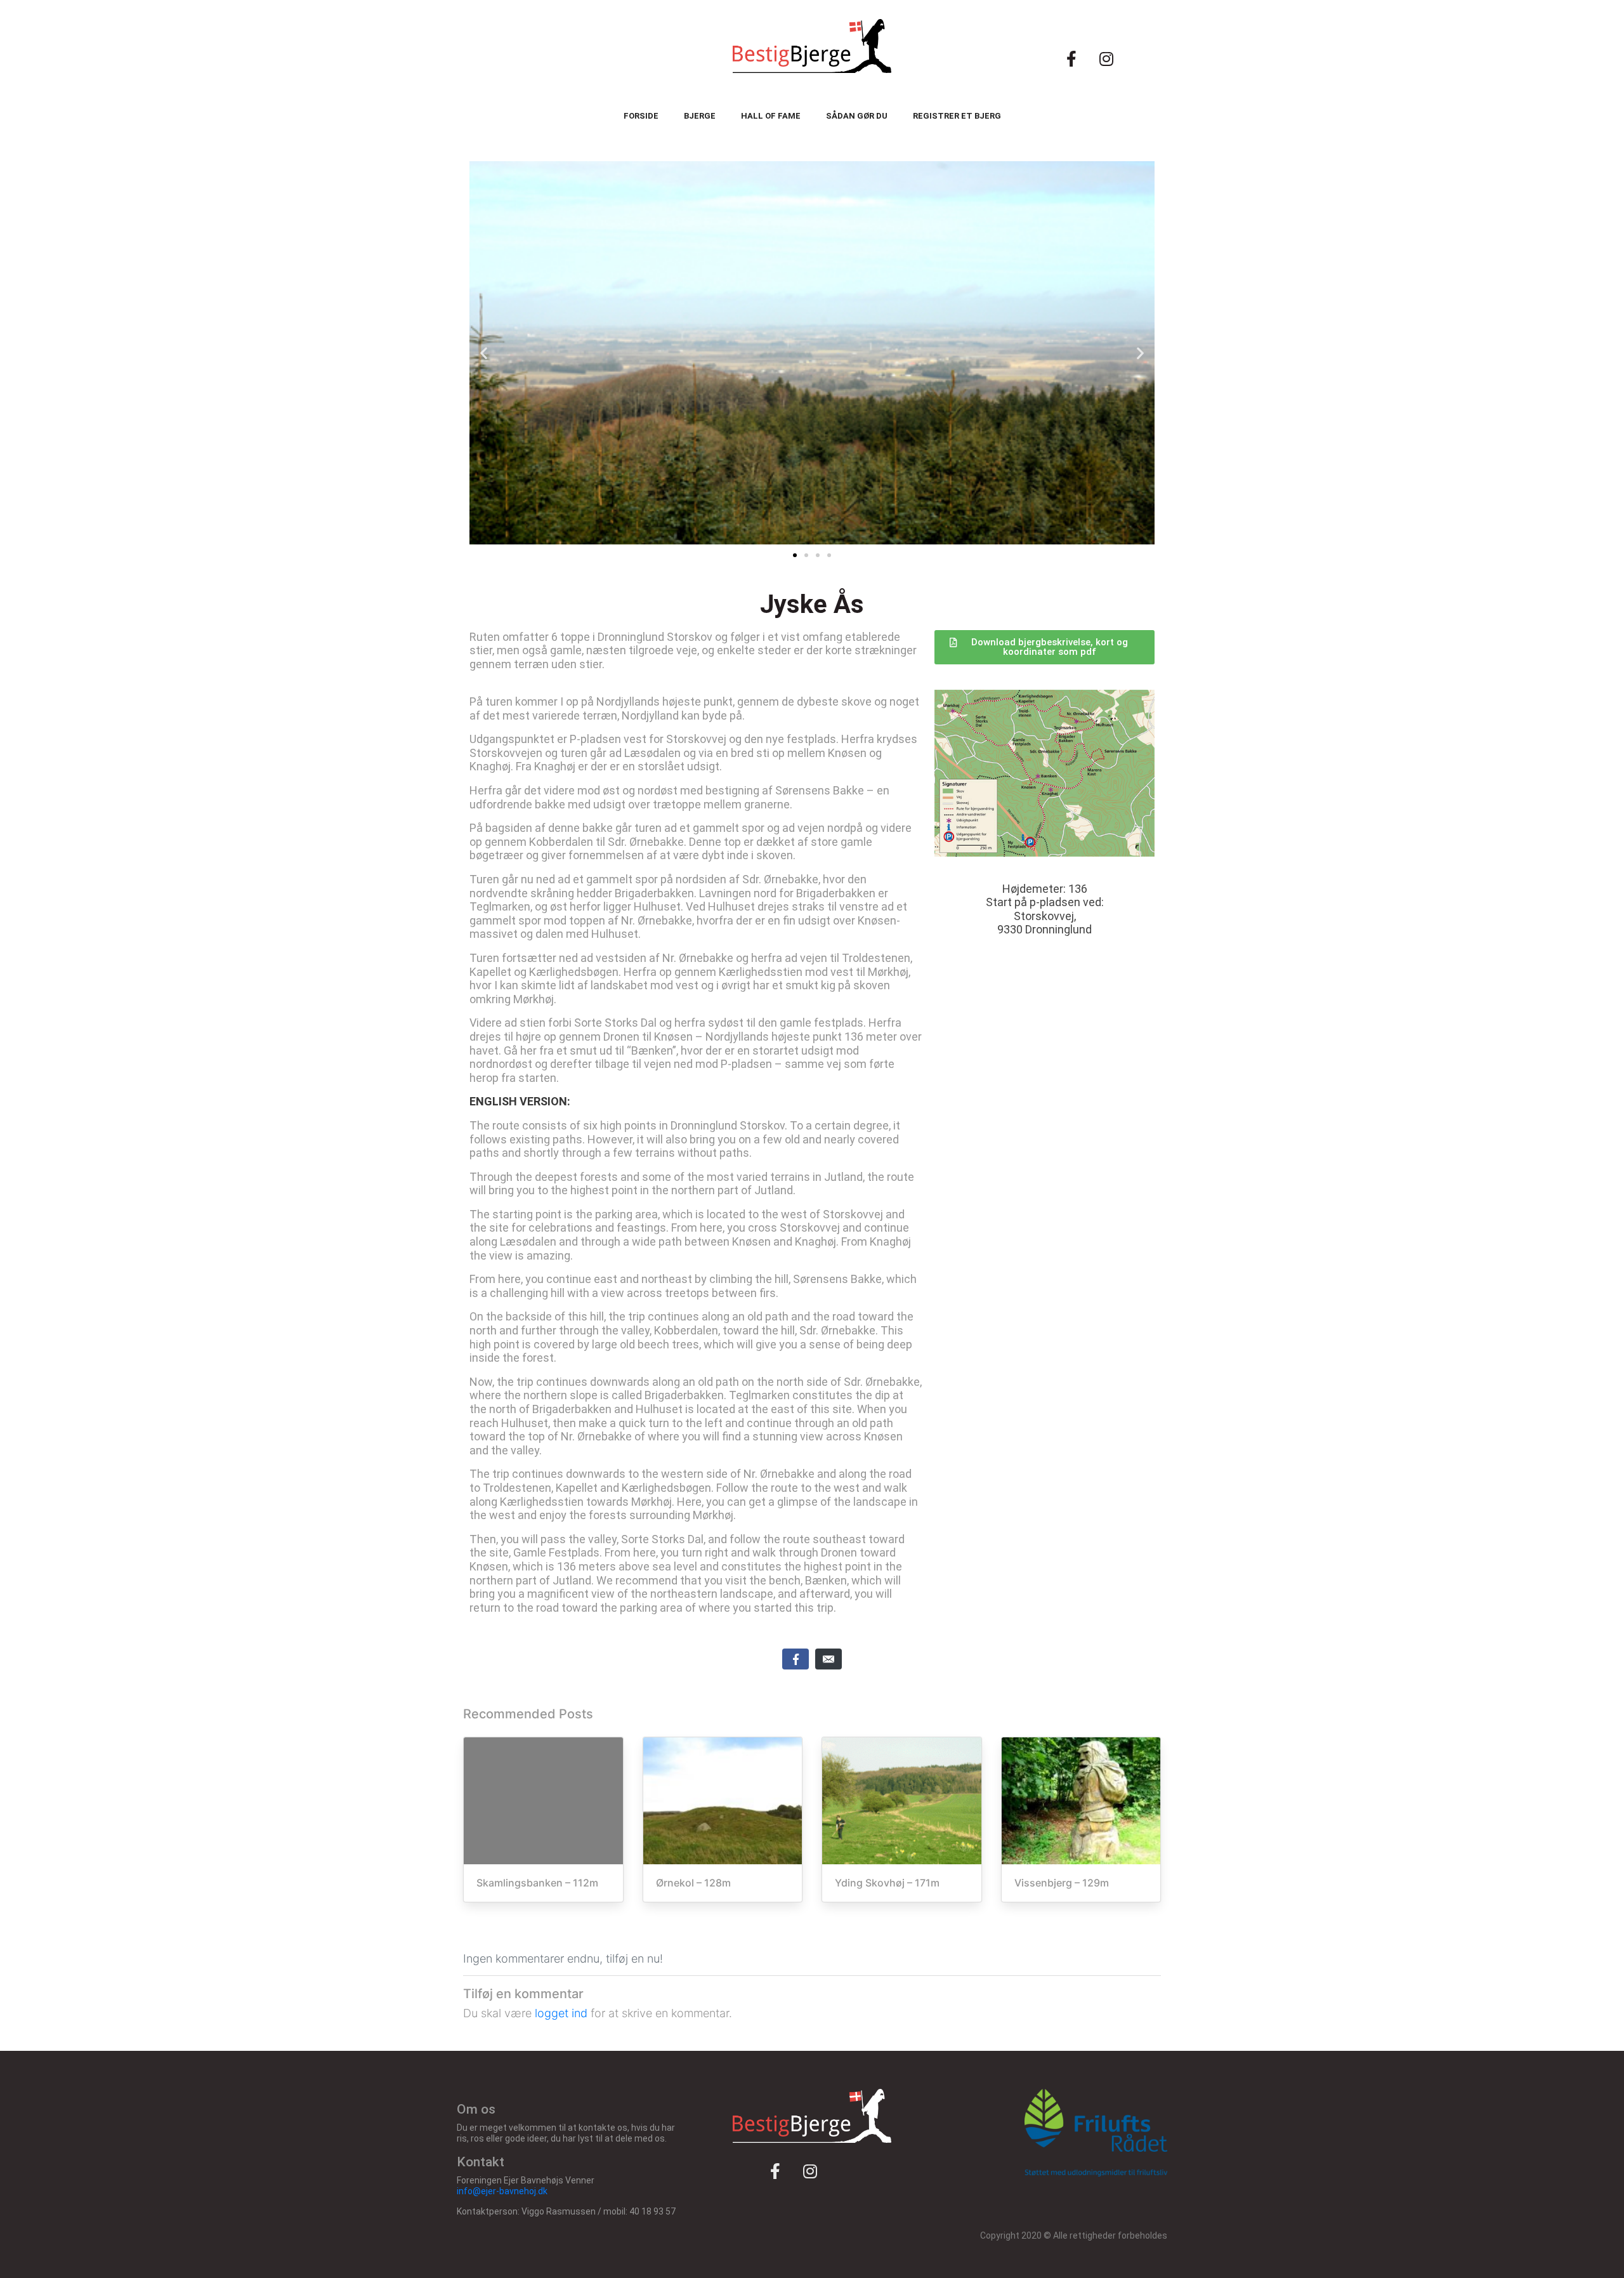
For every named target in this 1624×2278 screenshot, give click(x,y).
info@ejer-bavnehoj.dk (502, 2191)
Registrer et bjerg (957, 116)
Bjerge (700, 116)
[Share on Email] (828, 1659)
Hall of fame (771, 116)
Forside (641, 116)
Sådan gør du (857, 116)
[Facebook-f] (1071, 58)
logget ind (561, 2013)
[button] (795, 555)
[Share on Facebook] (796, 1659)
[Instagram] (1106, 58)
